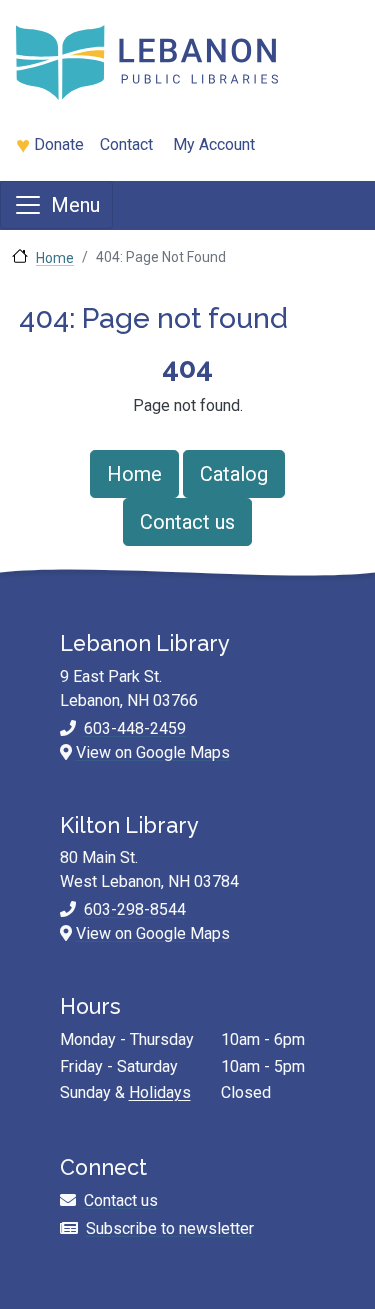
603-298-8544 (135, 909)
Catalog (234, 474)
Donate (59, 144)
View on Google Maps (153, 752)
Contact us (187, 522)
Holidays (160, 1092)
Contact (126, 144)
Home (55, 258)
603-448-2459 (135, 728)
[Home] (179, 62)
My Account (214, 144)
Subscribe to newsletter (170, 1228)
